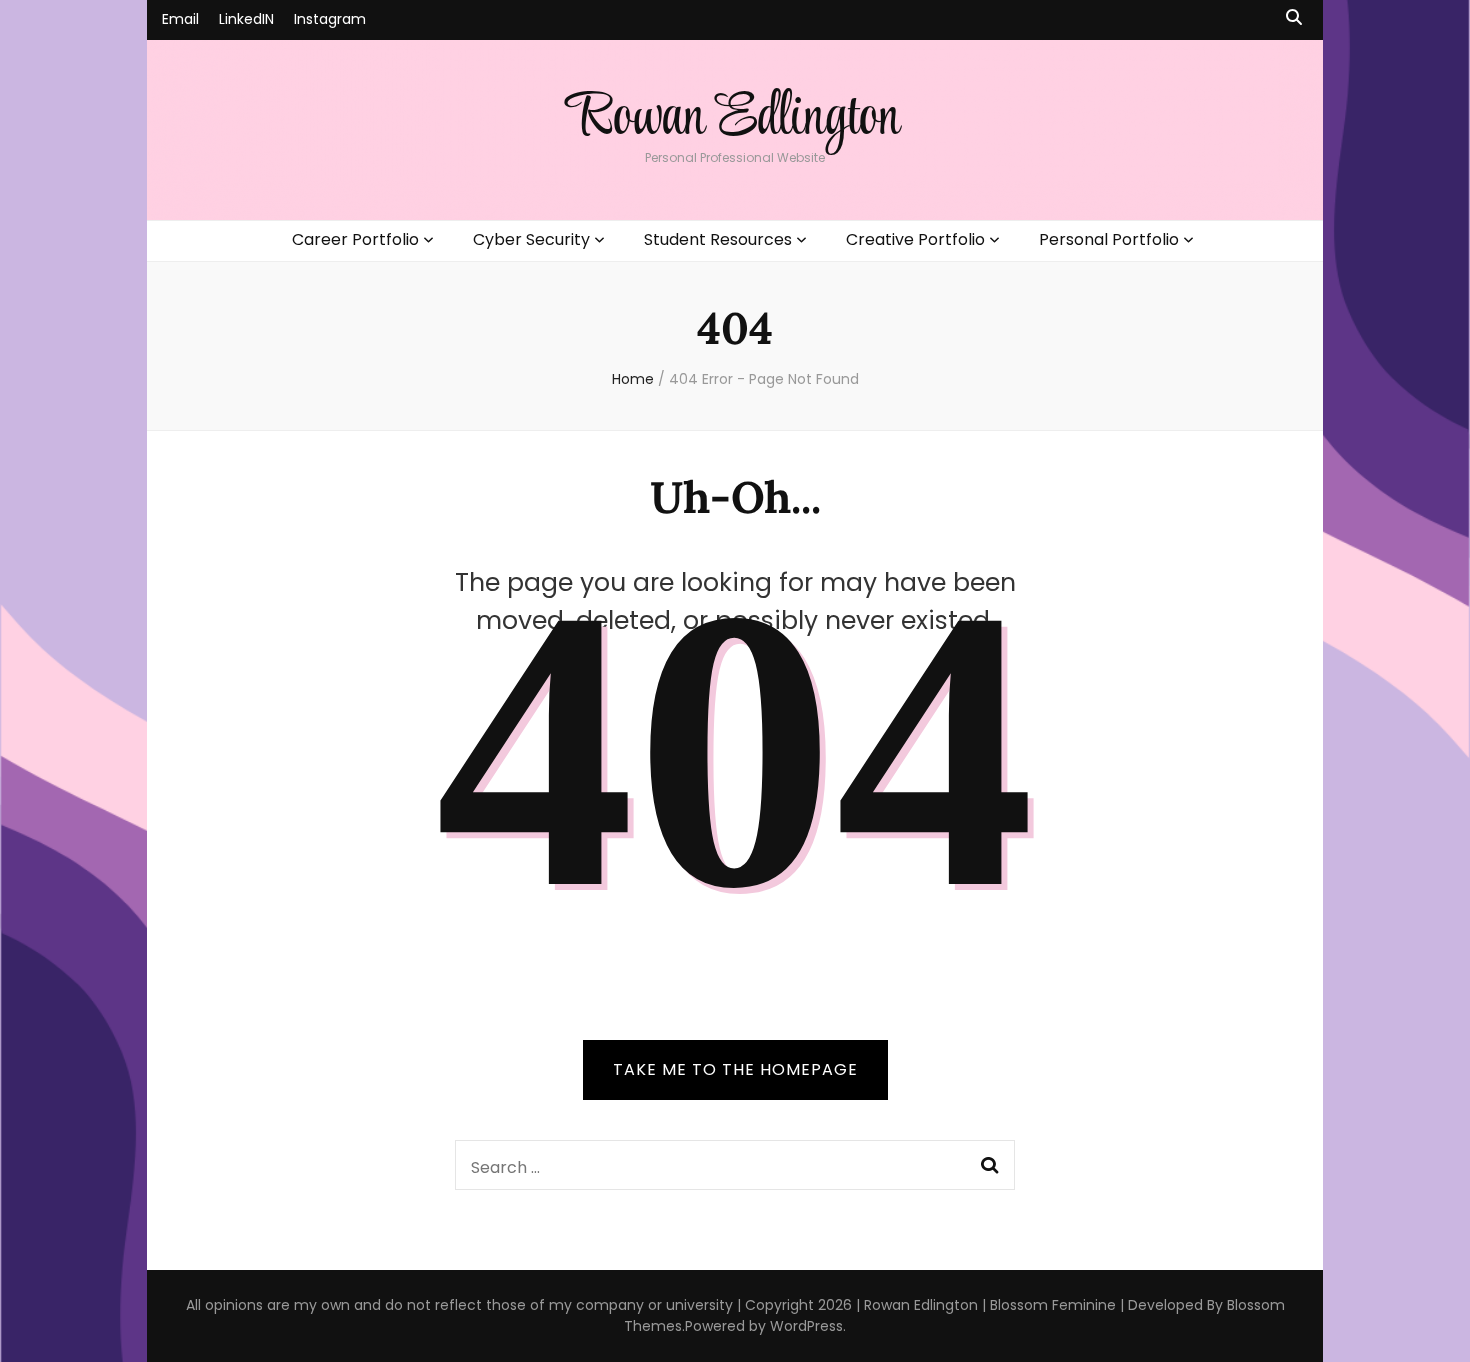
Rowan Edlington (735, 118)
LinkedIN (246, 19)
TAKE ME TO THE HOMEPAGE (735, 1069)
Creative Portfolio (915, 239)
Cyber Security (531, 239)
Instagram (330, 19)
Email (180, 19)
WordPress (806, 1326)
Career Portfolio (355, 239)
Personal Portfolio (1109, 239)
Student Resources (718, 239)
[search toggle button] (1294, 18)
